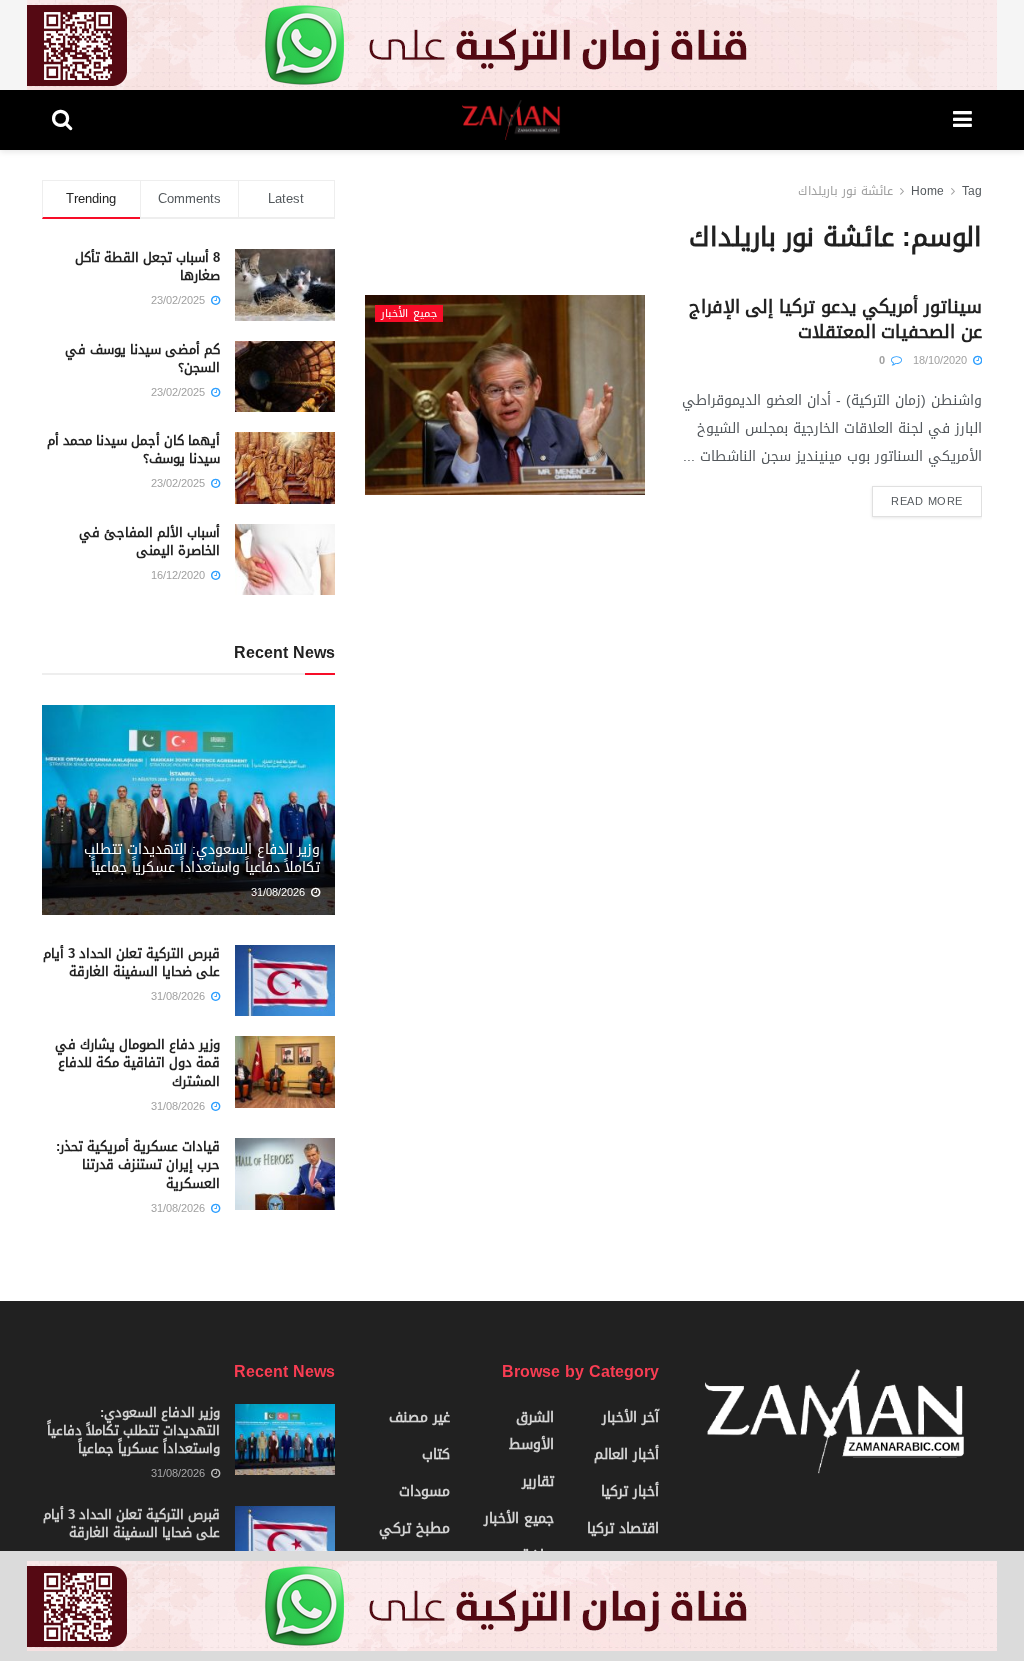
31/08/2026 (280, 892)
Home (927, 191)
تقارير (538, 1481)
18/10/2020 (942, 360)
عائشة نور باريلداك (845, 191)
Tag (972, 191)
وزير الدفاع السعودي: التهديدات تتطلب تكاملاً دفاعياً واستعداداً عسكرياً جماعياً (202, 858)
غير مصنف (419, 1417)
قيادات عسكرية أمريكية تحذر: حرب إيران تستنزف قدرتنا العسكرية (138, 1164)
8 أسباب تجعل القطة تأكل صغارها (147, 266)
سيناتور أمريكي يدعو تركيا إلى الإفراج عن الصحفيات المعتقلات (835, 319)
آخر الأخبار (630, 1417)
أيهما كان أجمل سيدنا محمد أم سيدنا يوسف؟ (133, 449)
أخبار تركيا (630, 1491)
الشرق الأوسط (531, 1431)
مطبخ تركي (414, 1528)
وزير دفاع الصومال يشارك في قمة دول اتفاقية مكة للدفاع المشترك (137, 1062)
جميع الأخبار (409, 313)
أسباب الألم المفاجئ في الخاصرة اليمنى (149, 541)
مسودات (424, 1491)
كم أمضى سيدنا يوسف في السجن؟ (142, 358)
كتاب (436, 1454)
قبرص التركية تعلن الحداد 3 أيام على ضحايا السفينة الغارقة (131, 962)
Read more (927, 501)
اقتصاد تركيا (623, 1528)
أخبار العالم (626, 1454)
